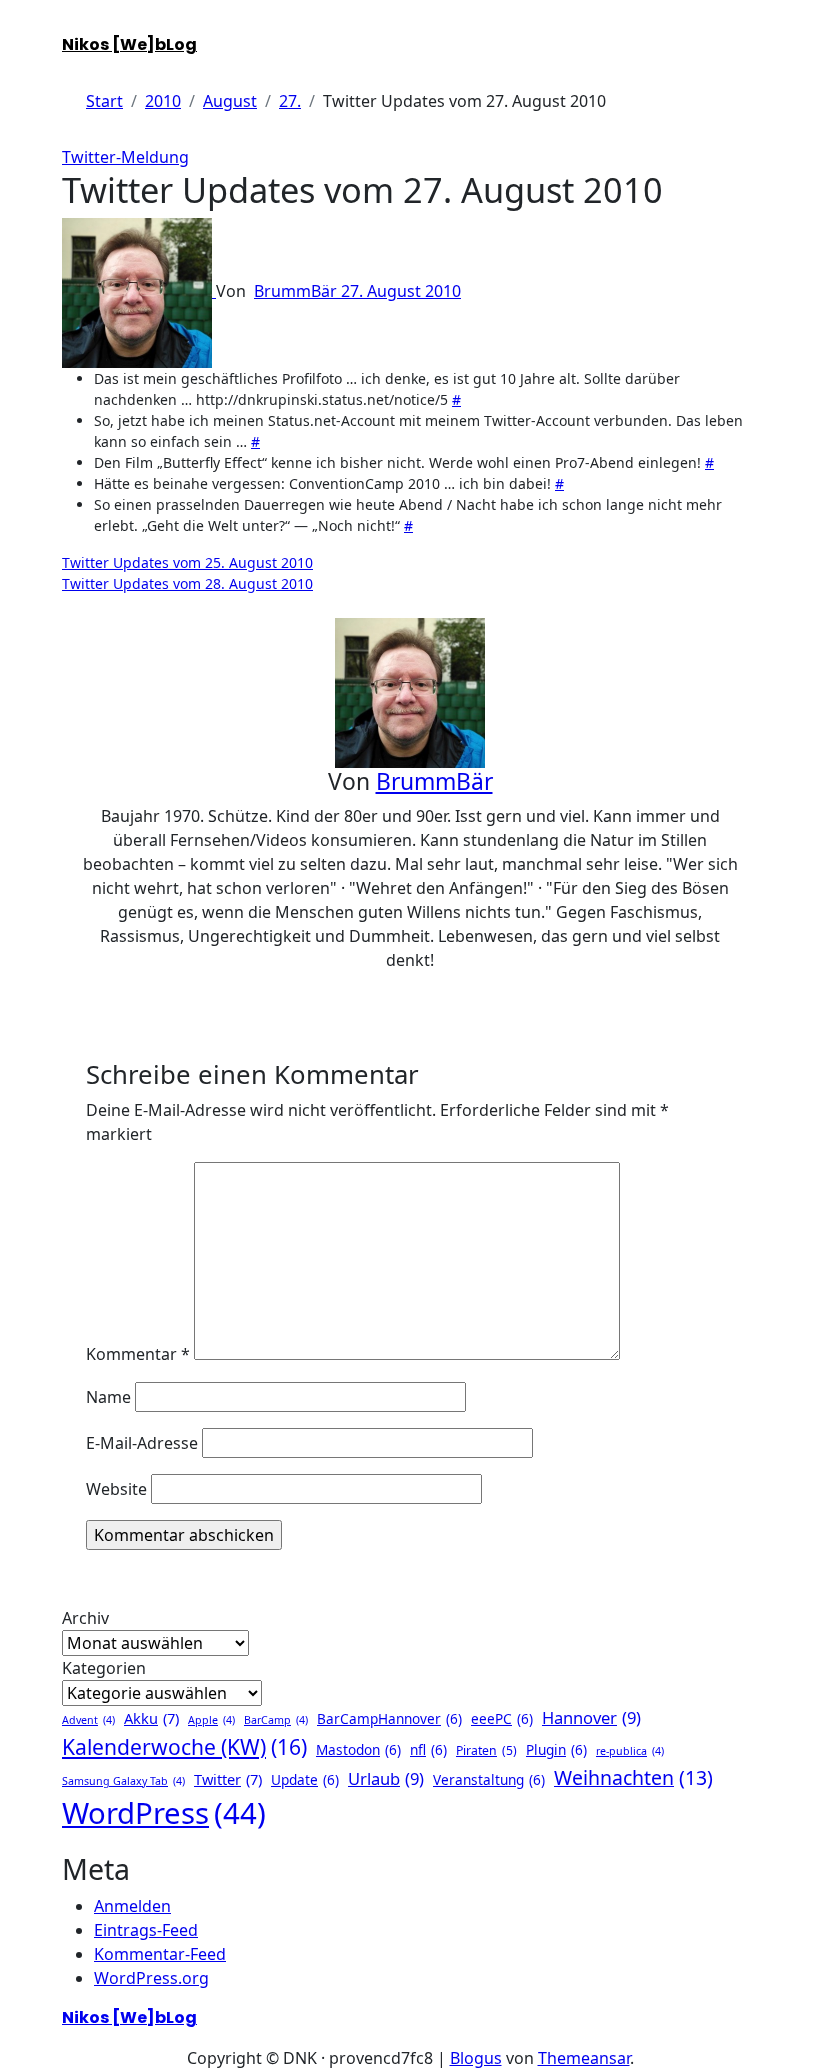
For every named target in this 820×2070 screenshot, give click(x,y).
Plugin (556, 1749)
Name (108, 1397)
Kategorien (104, 1668)
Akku (151, 1718)
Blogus (476, 2058)
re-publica (630, 1751)
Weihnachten (633, 1777)
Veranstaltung (489, 1779)
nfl (428, 1749)
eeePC (502, 1718)
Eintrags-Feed (146, 1930)
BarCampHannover (389, 1718)
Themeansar (584, 2058)
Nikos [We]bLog (129, 44)
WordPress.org (151, 1978)
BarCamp (276, 1720)
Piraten (486, 1750)
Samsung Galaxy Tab (123, 1781)
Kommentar (138, 1354)
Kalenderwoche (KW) (184, 1746)
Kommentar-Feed (160, 1954)
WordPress (164, 1813)
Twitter (228, 1779)
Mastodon (358, 1749)
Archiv (85, 1618)
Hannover (591, 1717)
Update (305, 1779)
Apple (211, 1720)
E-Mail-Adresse (142, 1443)
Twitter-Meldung (125, 157)
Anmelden (132, 1906)
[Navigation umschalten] (75, 26)
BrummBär (297, 291)
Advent (88, 1720)
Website (116, 1489)
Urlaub (386, 1778)
